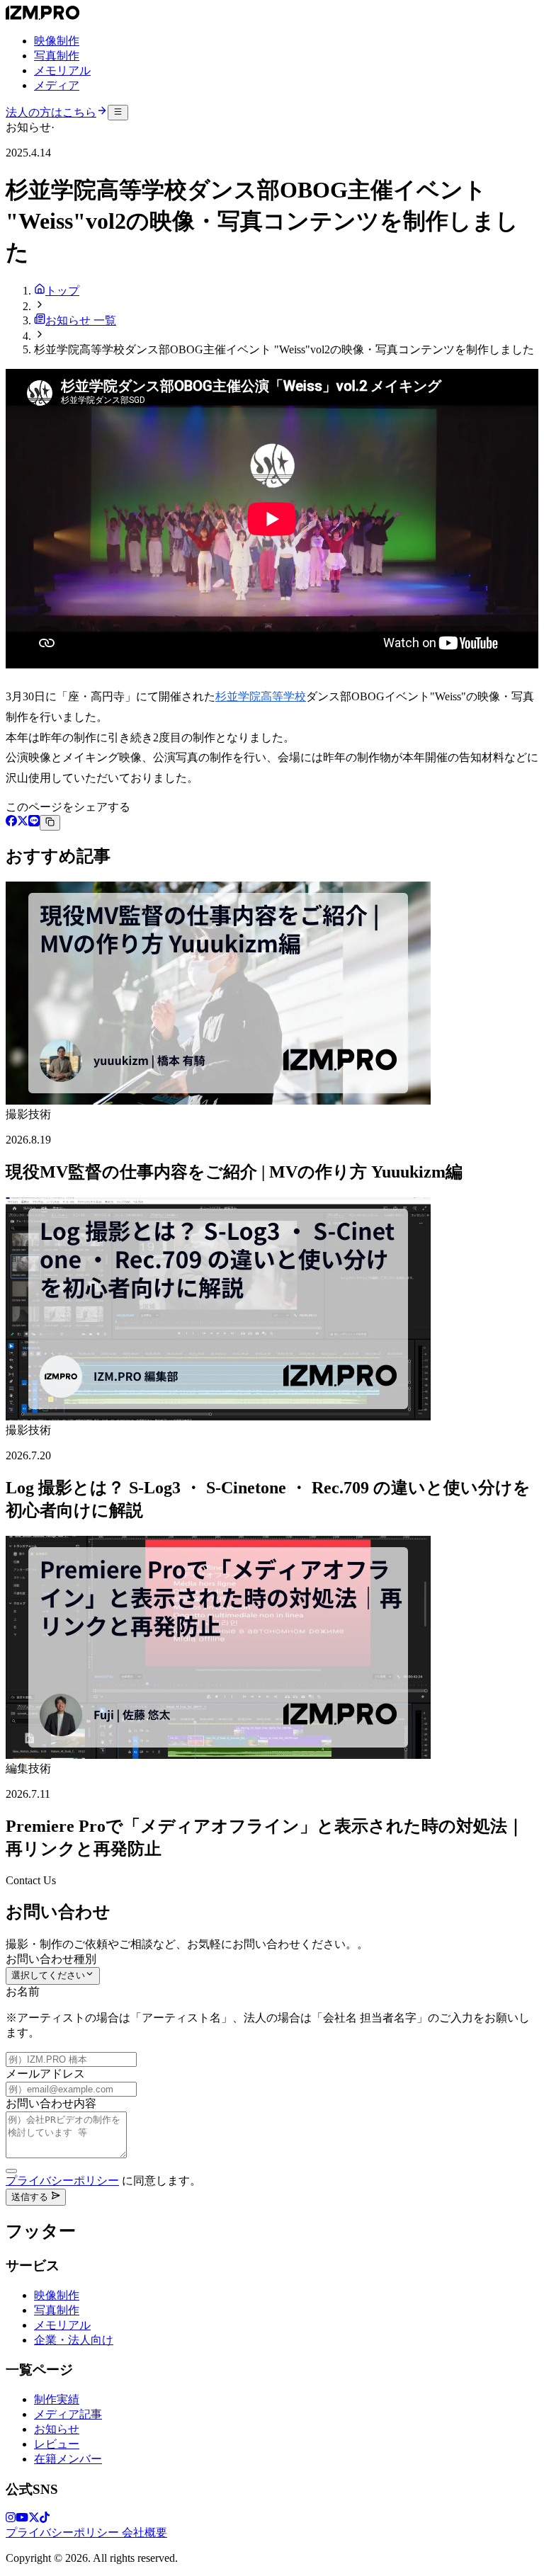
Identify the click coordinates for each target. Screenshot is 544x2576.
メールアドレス (45, 2074)
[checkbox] (11, 2171)
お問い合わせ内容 (51, 2103)
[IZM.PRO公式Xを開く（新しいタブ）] (34, 2519)
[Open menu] (118, 113)
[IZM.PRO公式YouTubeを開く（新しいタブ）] (22, 2519)
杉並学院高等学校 (261, 696)
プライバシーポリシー (62, 2181)
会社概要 (144, 2532)
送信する (31, 2197)
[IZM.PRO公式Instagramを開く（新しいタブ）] (11, 2519)
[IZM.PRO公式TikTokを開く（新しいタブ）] (45, 2519)
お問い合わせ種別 (51, 1959)
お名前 (23, 1991)
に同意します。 (103, 2181)
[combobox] (53, 1976)
